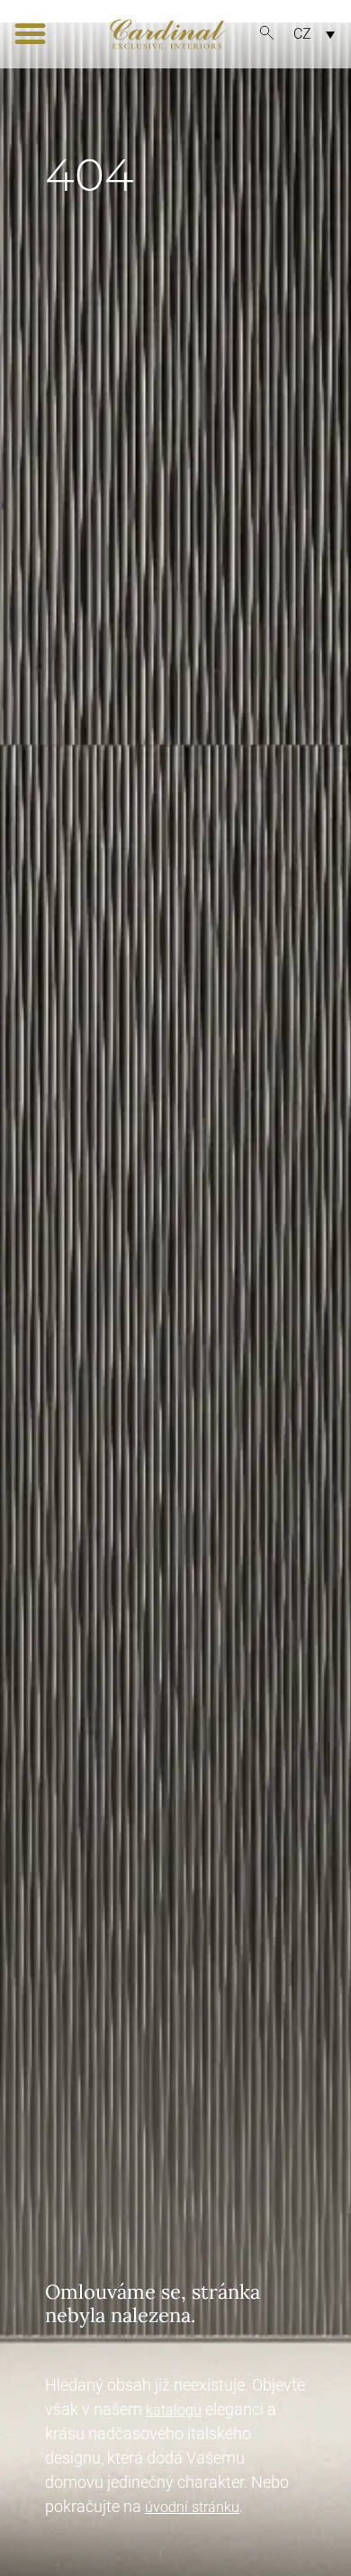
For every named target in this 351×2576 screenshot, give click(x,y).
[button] (31, 34)
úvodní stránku (192, 2507)
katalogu (174, 2410)
